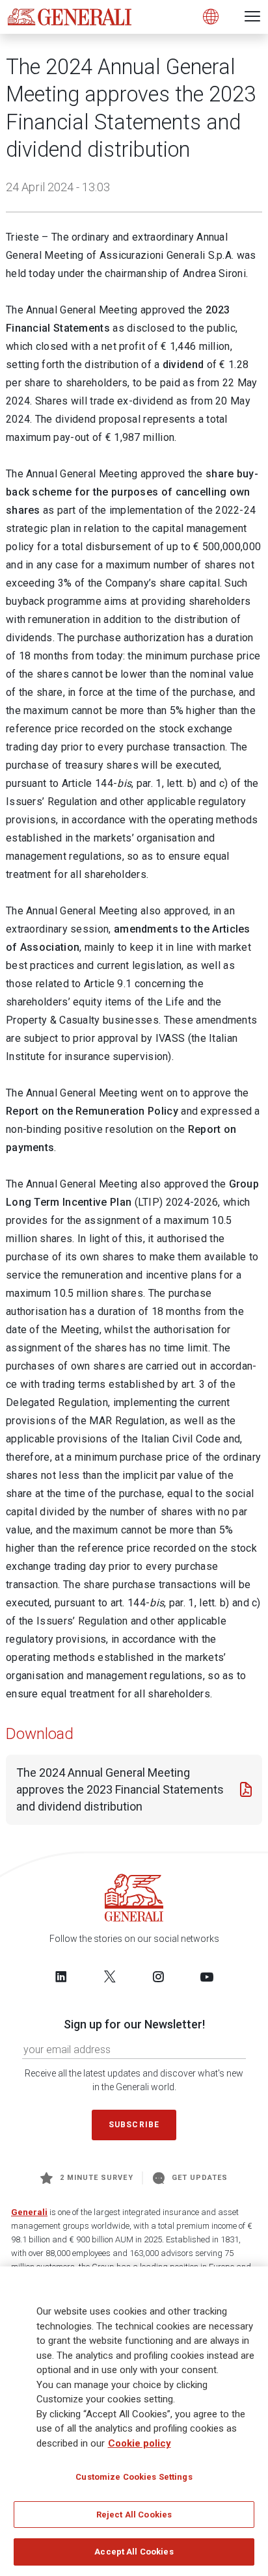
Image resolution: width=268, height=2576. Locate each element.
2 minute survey (97, 2178)
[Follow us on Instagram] (158, 1976)
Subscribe (134, 2125)
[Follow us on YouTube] (207, 1976)
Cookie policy (140, 2443)
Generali (29, 2212)
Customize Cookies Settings (134, 2477)
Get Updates (200, 2178)
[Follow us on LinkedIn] (61, 1976)
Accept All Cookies (134, 2552)
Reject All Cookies (134, 2515)
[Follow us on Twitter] (110, 1976)
